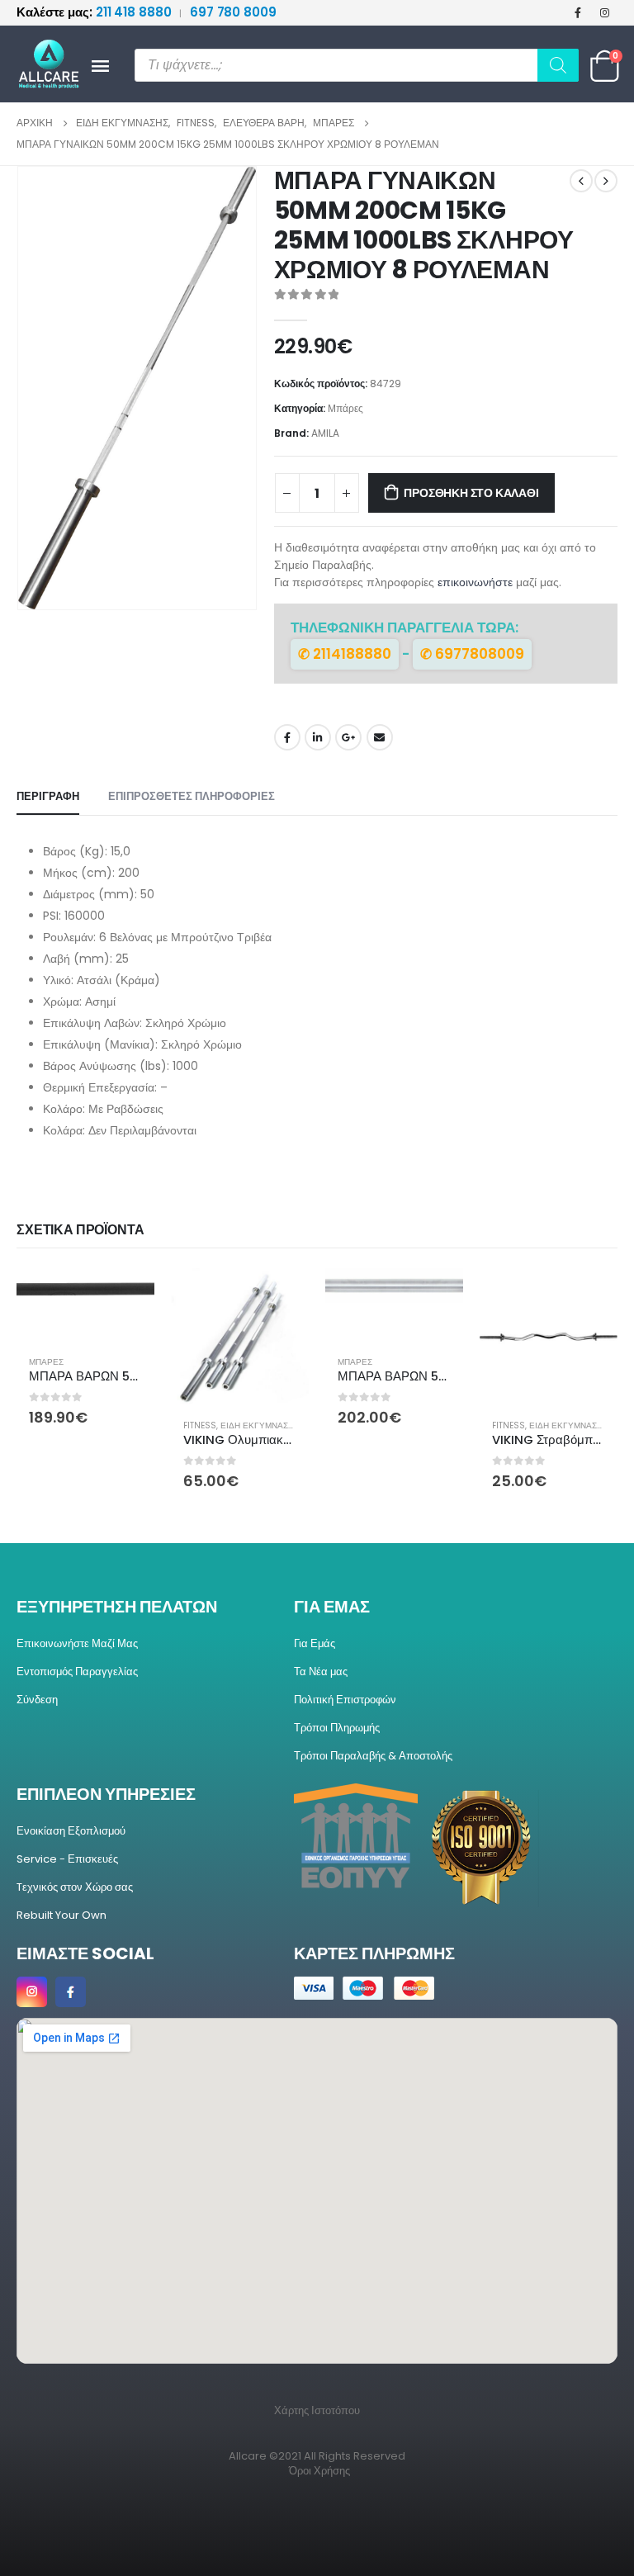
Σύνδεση (37, 1700)
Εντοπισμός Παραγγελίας (77, 1672)
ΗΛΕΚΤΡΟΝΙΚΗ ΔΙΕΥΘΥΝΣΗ (380, 737)
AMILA (325, 433)
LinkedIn (318, 737)
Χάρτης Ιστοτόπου (317, 2410)
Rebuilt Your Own (62, 1915)
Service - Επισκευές (67, 1859)
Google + (348, 737)
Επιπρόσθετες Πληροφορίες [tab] (192, 796)
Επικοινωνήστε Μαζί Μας (77, 1643)
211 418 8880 (95, 12)
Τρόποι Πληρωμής (337, 1728)
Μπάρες (345, 408)
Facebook (287, 737)
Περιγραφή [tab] (48, 796)
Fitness (200, 1425)
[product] (85, 1289)
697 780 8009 (233, 12)
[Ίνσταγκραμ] (605, 12)
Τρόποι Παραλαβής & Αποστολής (373, 1756)
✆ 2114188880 (345, 654)
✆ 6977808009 (472, 654)
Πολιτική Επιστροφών (345, 1700)
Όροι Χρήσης (319, 2471)
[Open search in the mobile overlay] (357, 65)
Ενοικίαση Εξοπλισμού (71, 1831)
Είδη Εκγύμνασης (260, 1425)
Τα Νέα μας (321, 1672)
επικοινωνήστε (475, 582)
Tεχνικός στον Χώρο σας (75, 1887)
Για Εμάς (315, 1643)
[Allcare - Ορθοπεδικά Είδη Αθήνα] (41, 64)
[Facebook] (578, 12)
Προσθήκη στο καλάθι (471, 493)
